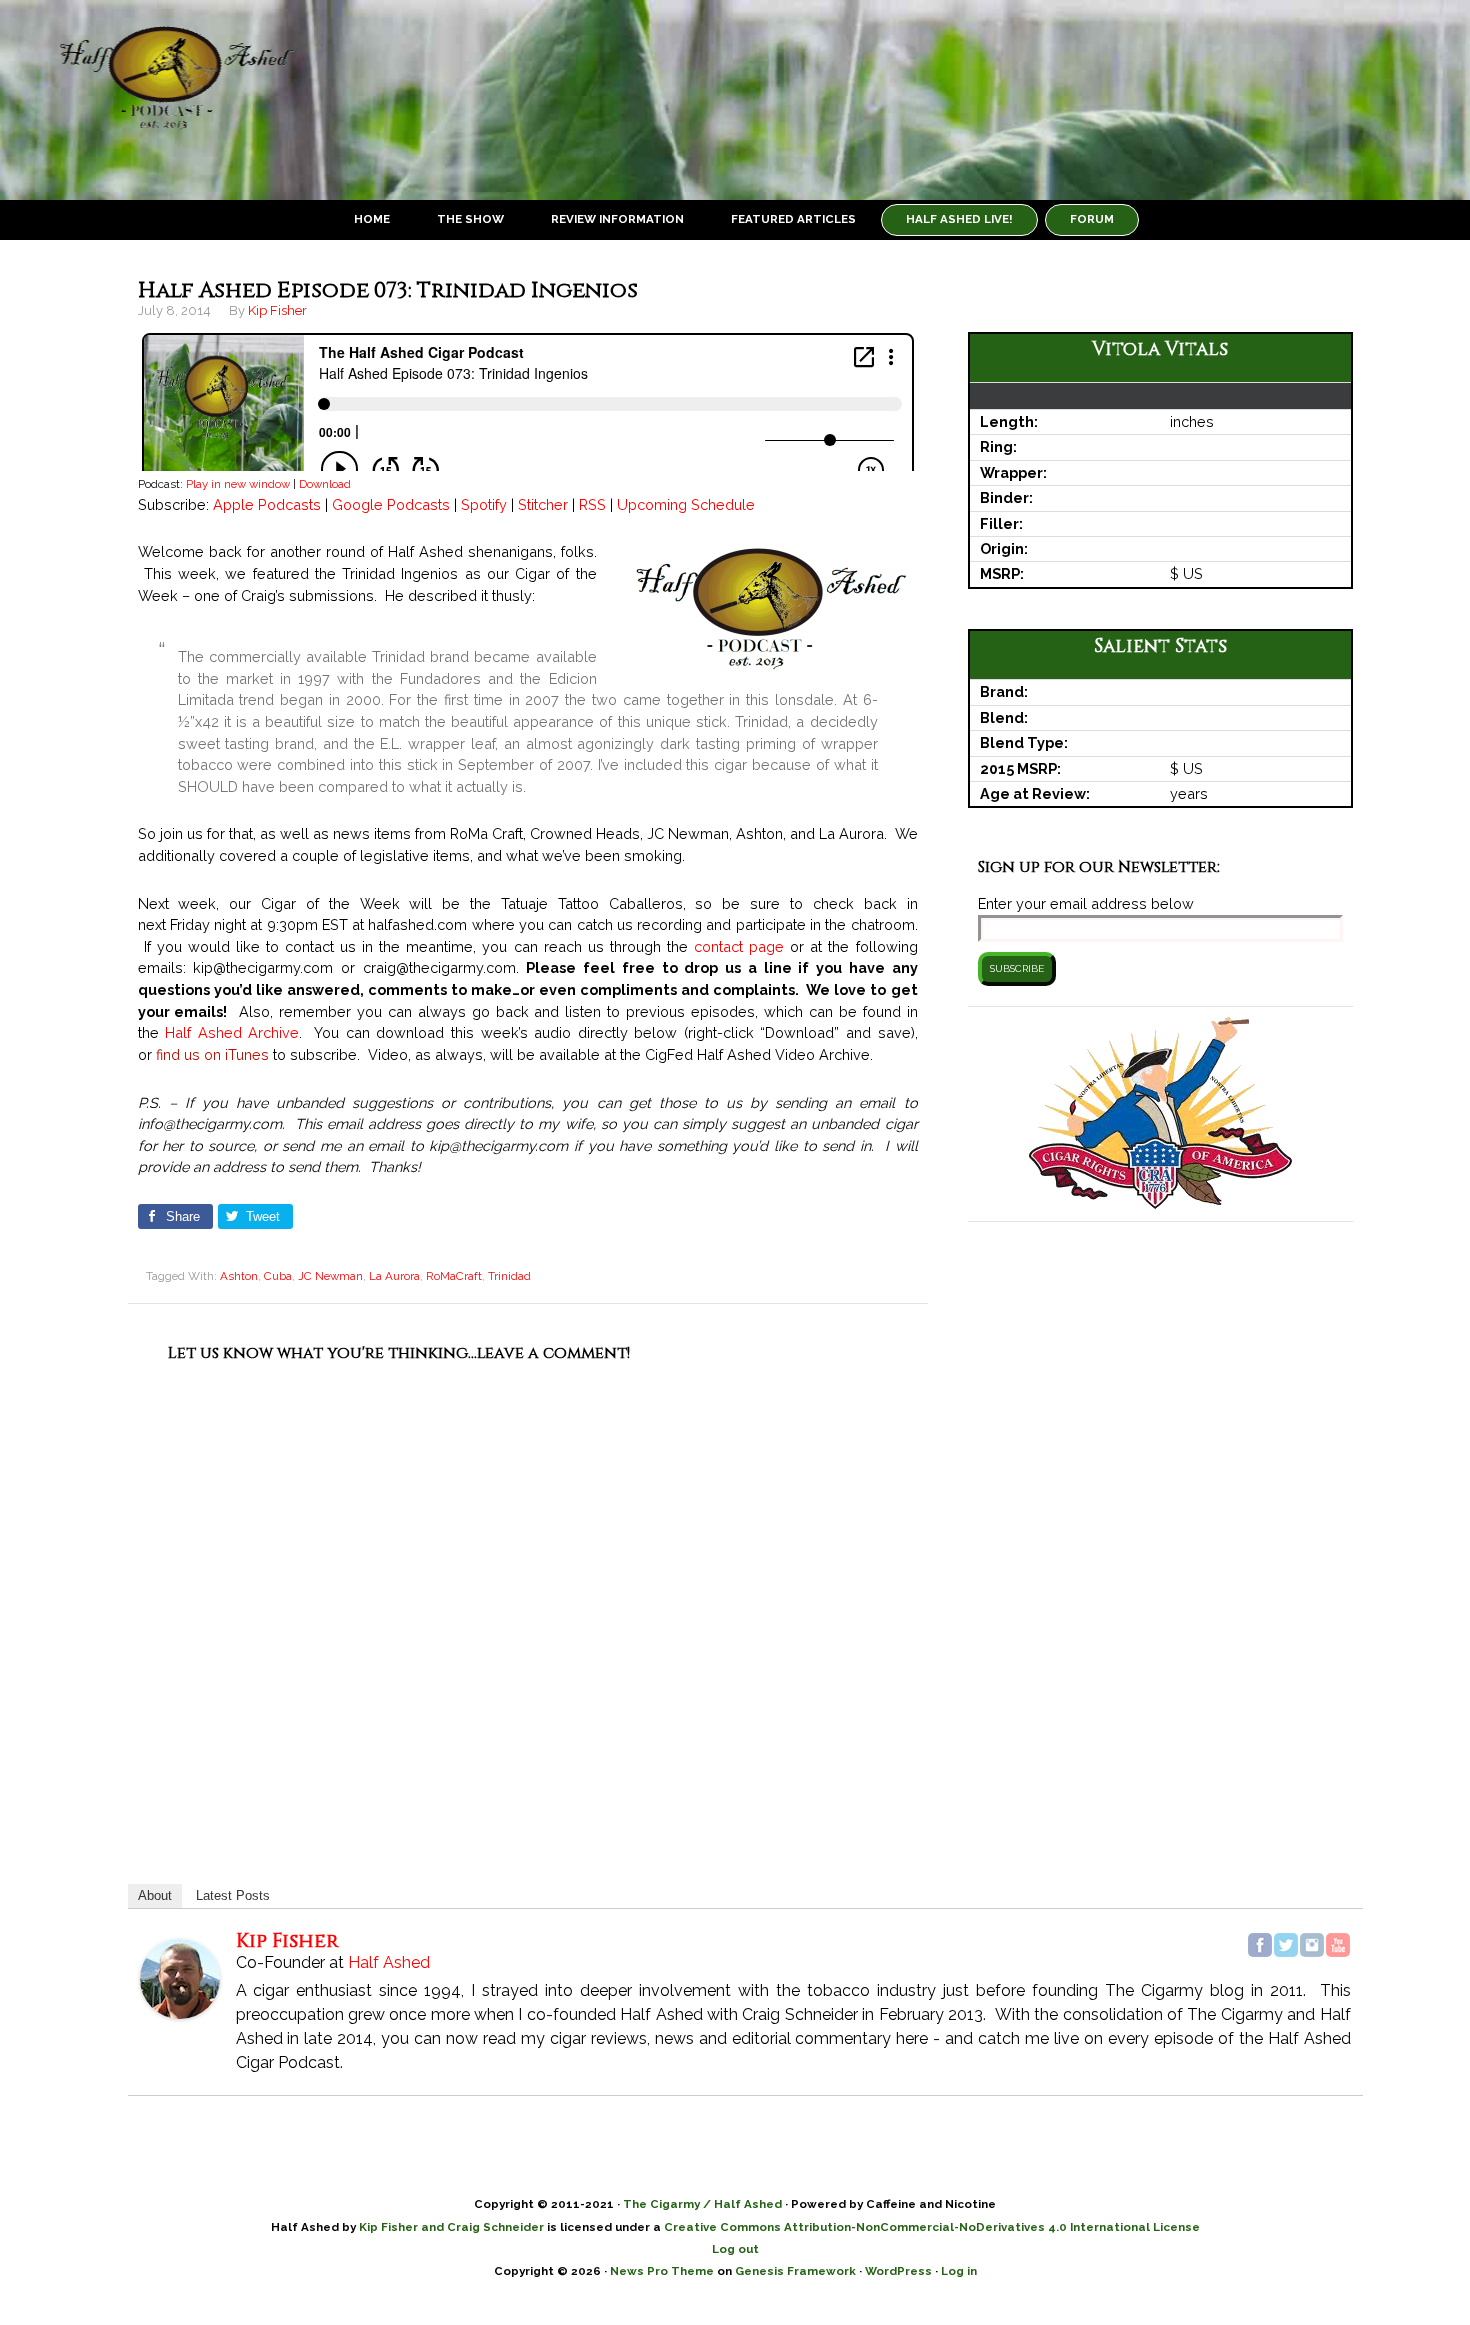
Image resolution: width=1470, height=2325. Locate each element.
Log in (959, 2271)
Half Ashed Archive (232, 1032)
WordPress (898, 2271)
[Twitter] (1286, 1945)
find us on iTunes (212, 1054)
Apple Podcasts (267, 504)
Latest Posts (233, 1895)
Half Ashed (170, 100)
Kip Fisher (287, 1940)
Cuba (278, 1276)
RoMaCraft (454, 1276)
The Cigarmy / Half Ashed (702, 2204)
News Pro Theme (662, 2271)
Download (325, 484)
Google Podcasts (391, 504)
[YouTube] (1338, 1945)
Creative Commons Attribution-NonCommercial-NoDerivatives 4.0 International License (932, 2227)
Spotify (484, 504)
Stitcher (543, 504)
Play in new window (238, 484)
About (155, 1895)
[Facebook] (1260, 1945)
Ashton (239, 1276)
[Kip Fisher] (180, 2009)
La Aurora (394, 1276)
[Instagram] (1312, 1945)
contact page (739, 946)
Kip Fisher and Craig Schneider (451, 2227)
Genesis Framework (795, 2271)
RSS (592, 504)
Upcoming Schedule (686, 504)
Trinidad (509, 1276)
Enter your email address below (1086, 903)
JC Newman (330, 1276)
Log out (735, 2249)
